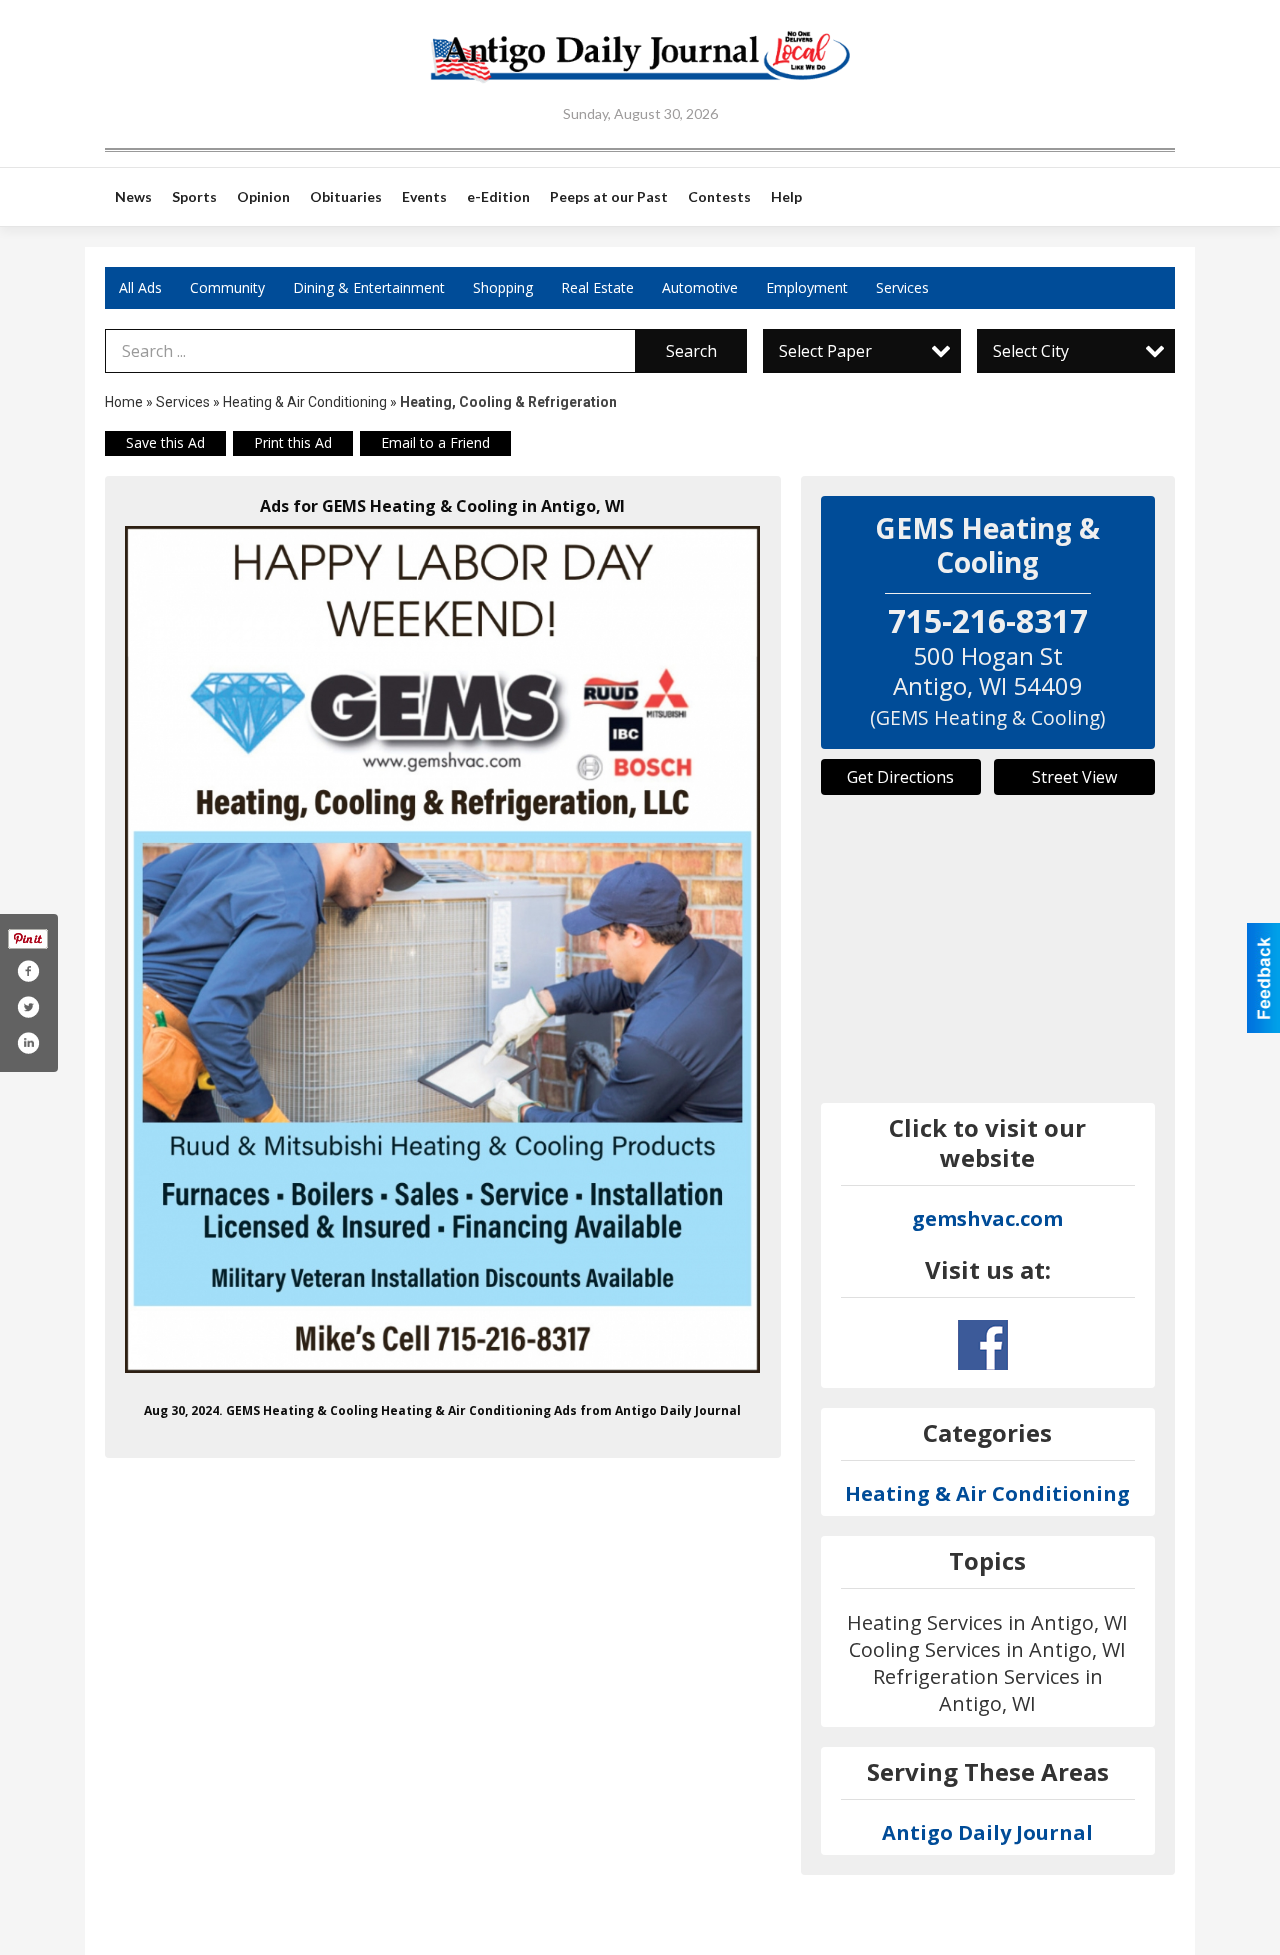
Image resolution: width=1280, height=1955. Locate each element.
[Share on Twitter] (28, 1007)
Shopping (503, 287)
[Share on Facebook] (28, 971)
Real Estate (597, 287)
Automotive (700, 287)
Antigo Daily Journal (987, 1832)
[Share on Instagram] (28, 1043)
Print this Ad (293, 442)
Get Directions (900, 777)
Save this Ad (165, 442)
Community (227, 287)
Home (124, 402)
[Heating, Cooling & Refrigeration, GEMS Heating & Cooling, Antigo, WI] (443, 949)
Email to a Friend (435, 442)
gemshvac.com (987, 1218)
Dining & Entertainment (369, 287)
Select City (1031, 351)
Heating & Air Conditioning (305, 402)
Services (902, 287)
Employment (807, 287)
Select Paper (825, 351)
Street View (1074, 777)
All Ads (140, 287)
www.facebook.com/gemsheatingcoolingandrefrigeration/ (983, 1345)
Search (691, 351)
